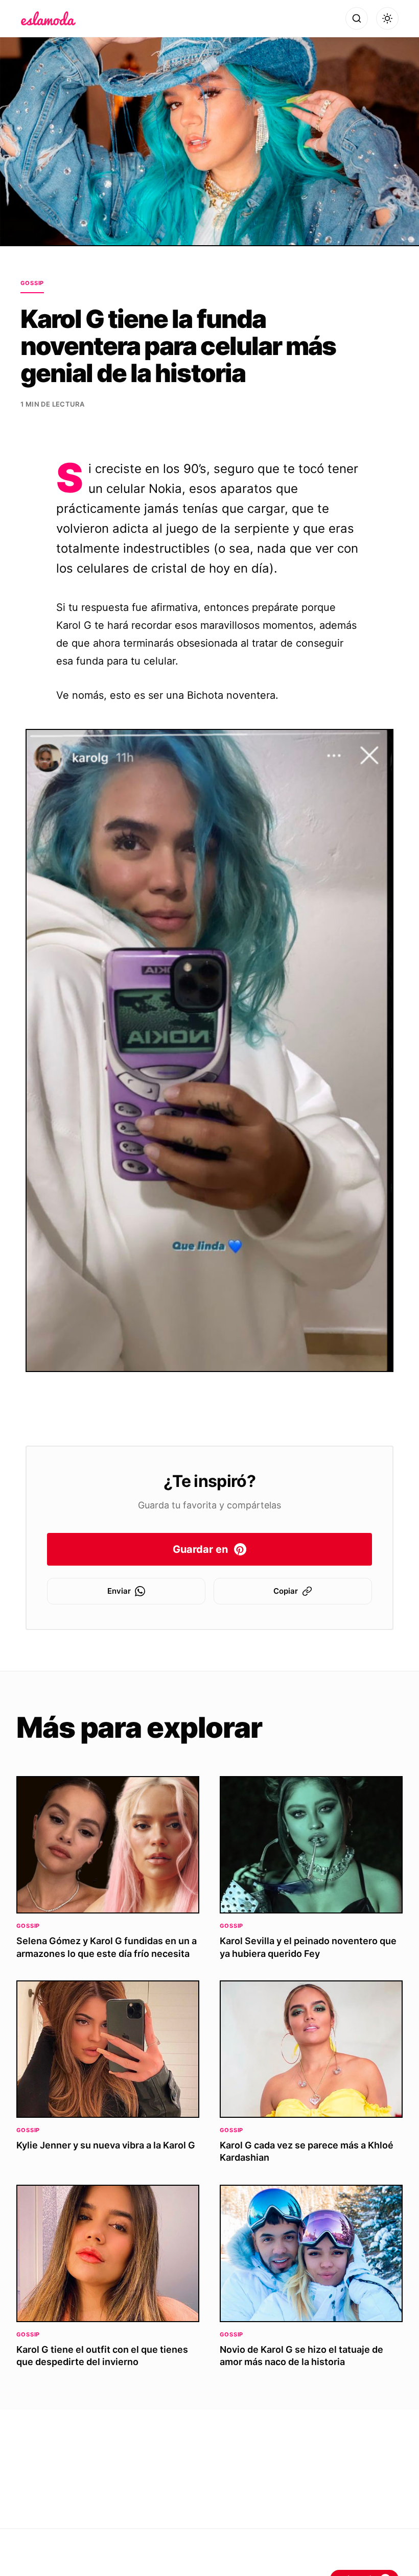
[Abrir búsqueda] (357, 18)
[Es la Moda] (48, 18)
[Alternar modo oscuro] (387, 18)
